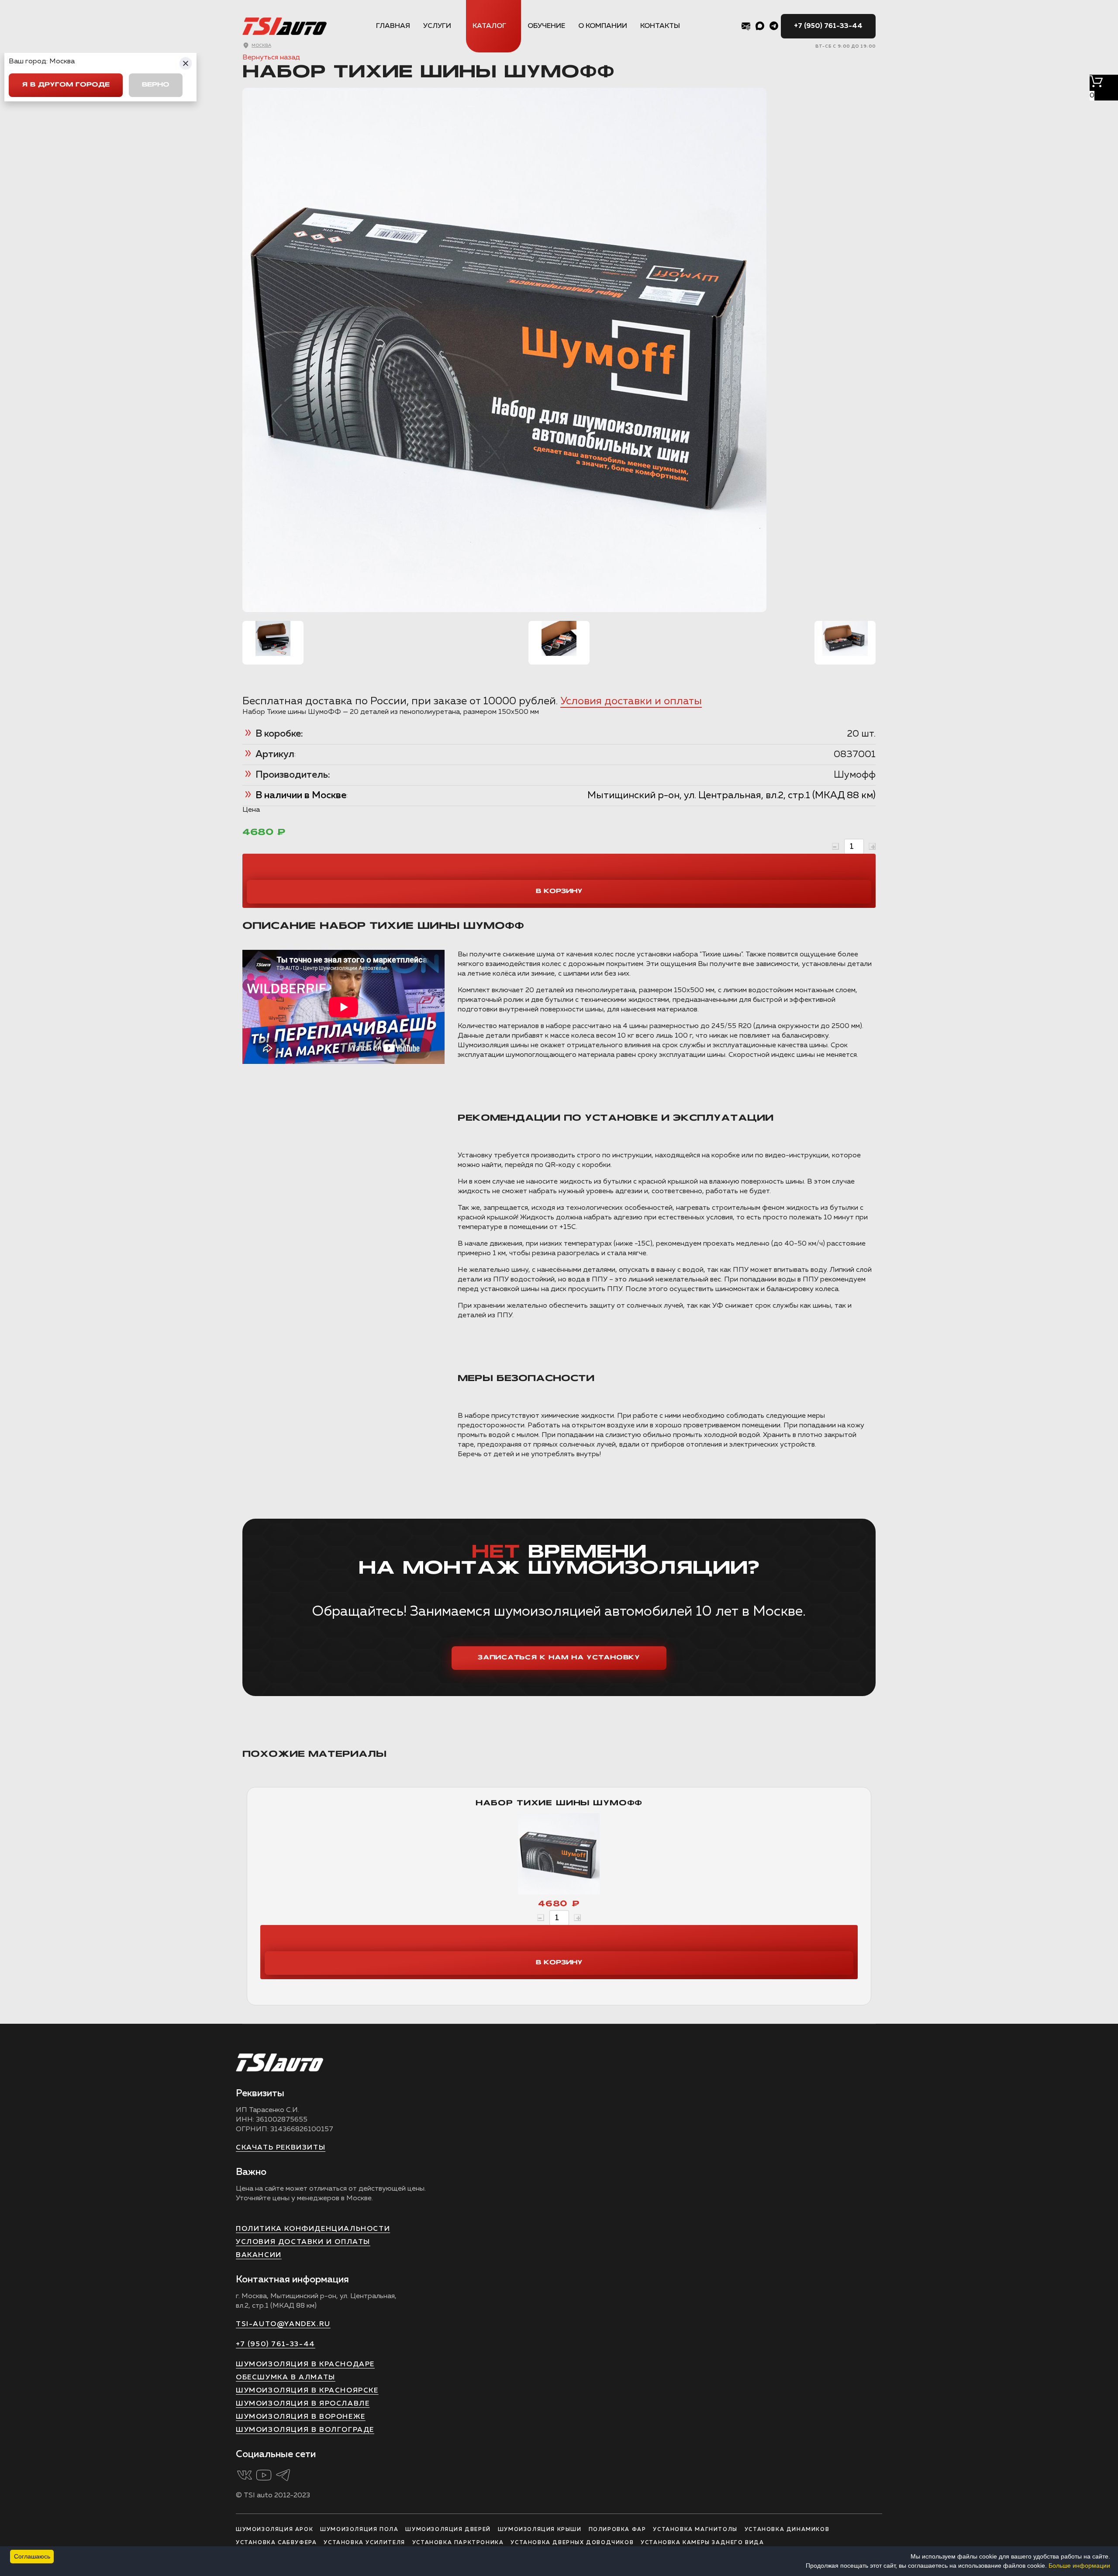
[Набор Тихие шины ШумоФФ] (559, 1856)
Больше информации (1079, 2566)
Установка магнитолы (695, 2530)
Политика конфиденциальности (313, 2229)
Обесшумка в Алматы (286, 2378)
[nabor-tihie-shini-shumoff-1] (273, 638)
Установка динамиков (787, 2530)
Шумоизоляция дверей (448, 2530)
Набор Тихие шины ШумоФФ (559, 1803)
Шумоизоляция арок (274, 2530)
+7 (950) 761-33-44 (828, 26)
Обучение (546, 26)
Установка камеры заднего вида (702, 2543)
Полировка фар (618, 2530)
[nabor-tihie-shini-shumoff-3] (845, 638)
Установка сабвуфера (276, 2543)
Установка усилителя (364, 2543)
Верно (156, 85)
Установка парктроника (458, 2543)
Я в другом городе (66, 85)
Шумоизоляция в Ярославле (303, 2404)
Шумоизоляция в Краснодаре (305, 2365)
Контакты (660, 26)
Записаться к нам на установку (559, 1658)
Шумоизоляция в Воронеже (301, 2417)
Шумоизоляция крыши (540, 2530)
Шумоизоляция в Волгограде (305, 2430)
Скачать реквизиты (281, 2148)
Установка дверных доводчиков (572, 2543)
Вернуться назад (271, 58)
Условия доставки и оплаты (631, 701)
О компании (603, 26)
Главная (393, 26)
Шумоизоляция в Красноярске (307, 2391)
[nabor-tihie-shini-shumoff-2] (559, 638)
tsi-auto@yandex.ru (283, 2324)
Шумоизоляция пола (359, 2530)
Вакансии (259, 2255)
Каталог (489, 26)
